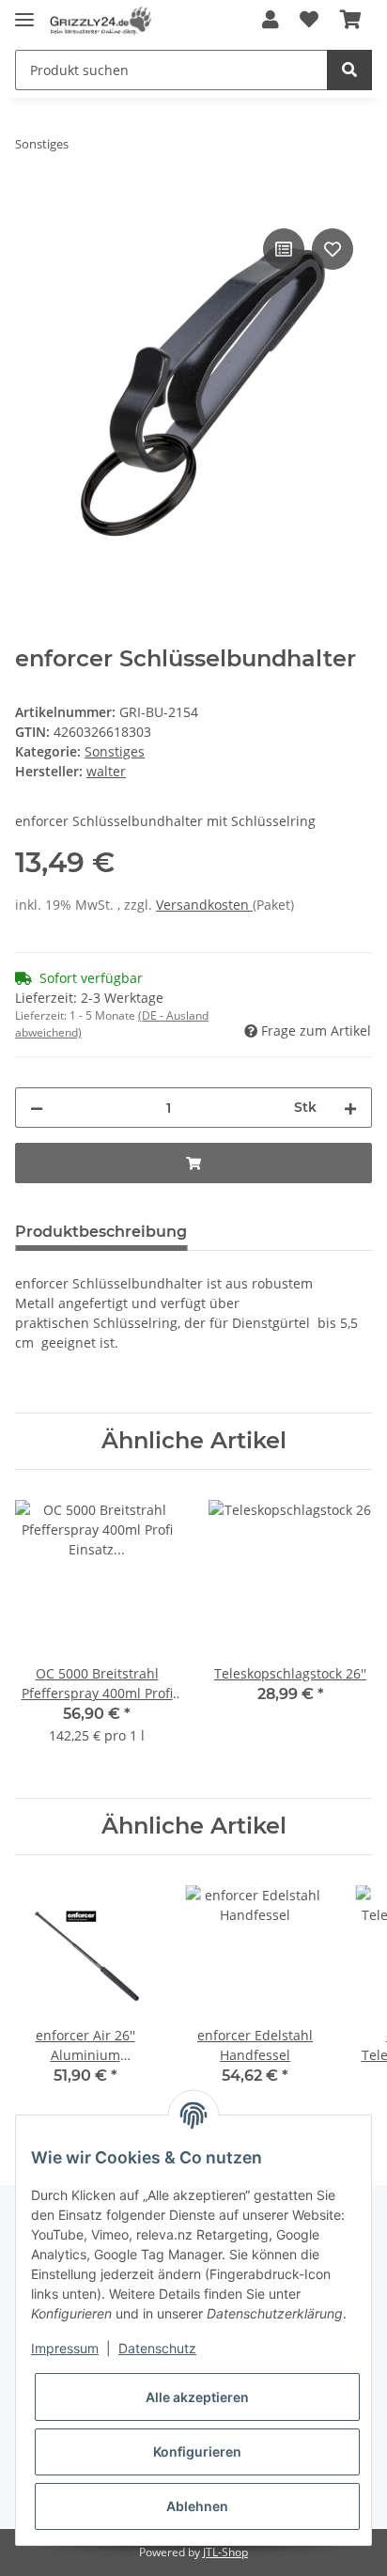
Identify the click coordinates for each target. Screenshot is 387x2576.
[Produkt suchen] (349, 70)
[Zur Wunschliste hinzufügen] (309, 21)
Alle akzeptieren (197, 2397)
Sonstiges (115, 751)
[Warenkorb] (351, 21)
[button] (271, 21)
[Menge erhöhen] (350, 1108)
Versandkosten (204, 905)
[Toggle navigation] (24, 12)
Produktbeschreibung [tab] (101, 1232)
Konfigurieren (197, 2451)
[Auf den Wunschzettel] (333, 249)
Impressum (65, 2348)
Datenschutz (157, 2348)
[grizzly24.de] (100, 21)
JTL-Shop (225, 2552)
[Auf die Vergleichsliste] (284, 249)
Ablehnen (197, 2506)
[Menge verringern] (37, 1108)
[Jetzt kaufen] (30, 203)
